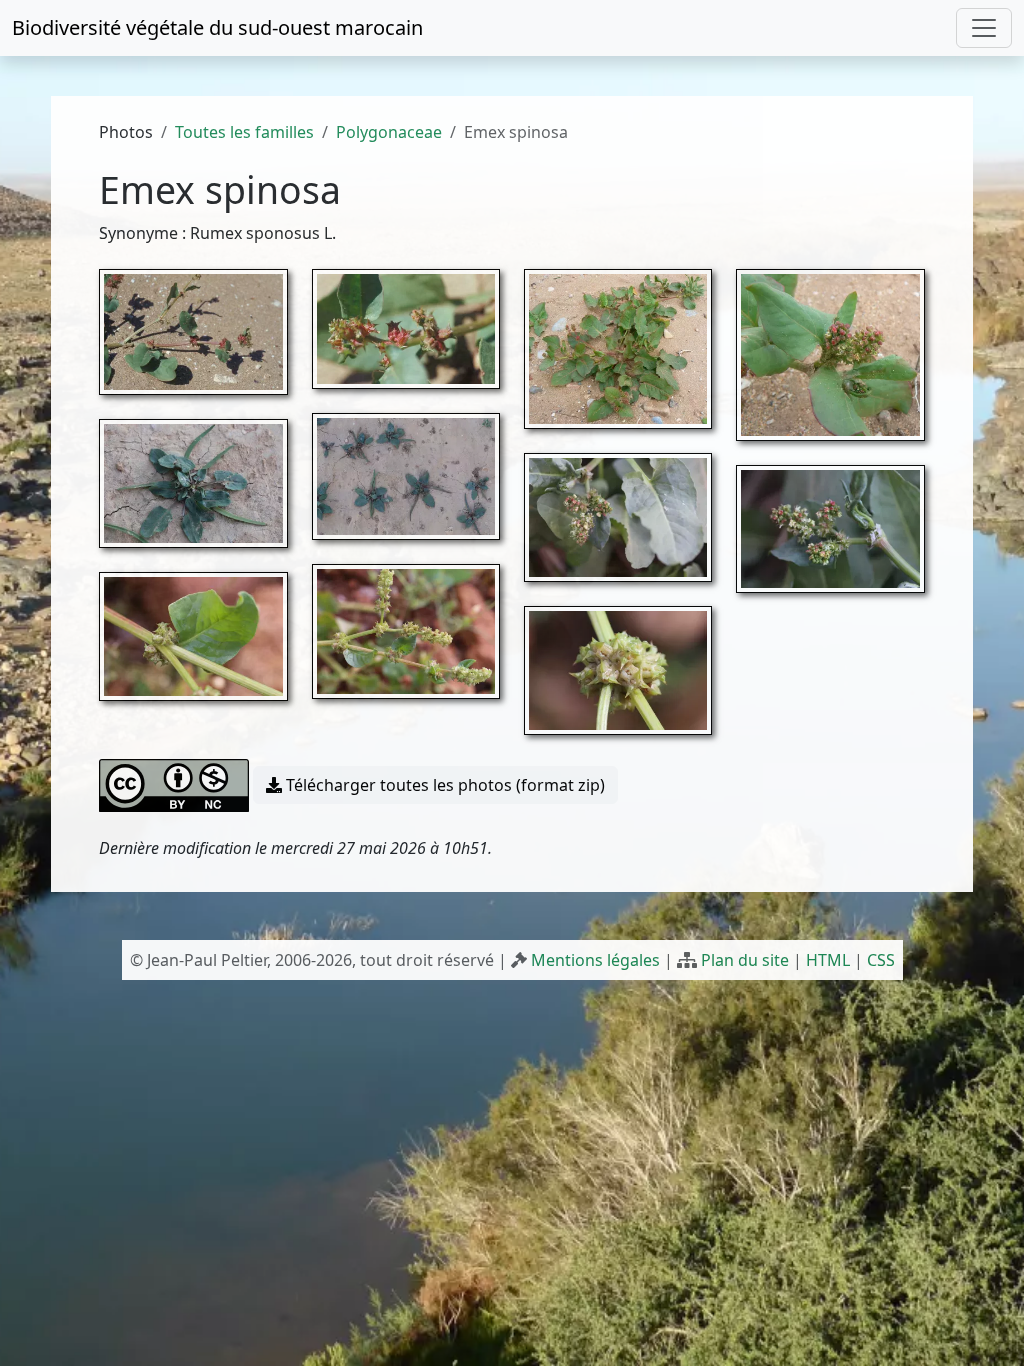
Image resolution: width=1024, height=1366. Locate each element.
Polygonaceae (389, 132)
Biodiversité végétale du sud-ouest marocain (217, 27)
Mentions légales (595, 960)
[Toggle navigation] (984, 28)
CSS (881, 960)
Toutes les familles (244, 132)
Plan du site (745, 960)
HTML (828, 960)
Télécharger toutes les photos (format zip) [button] (443, 785)
